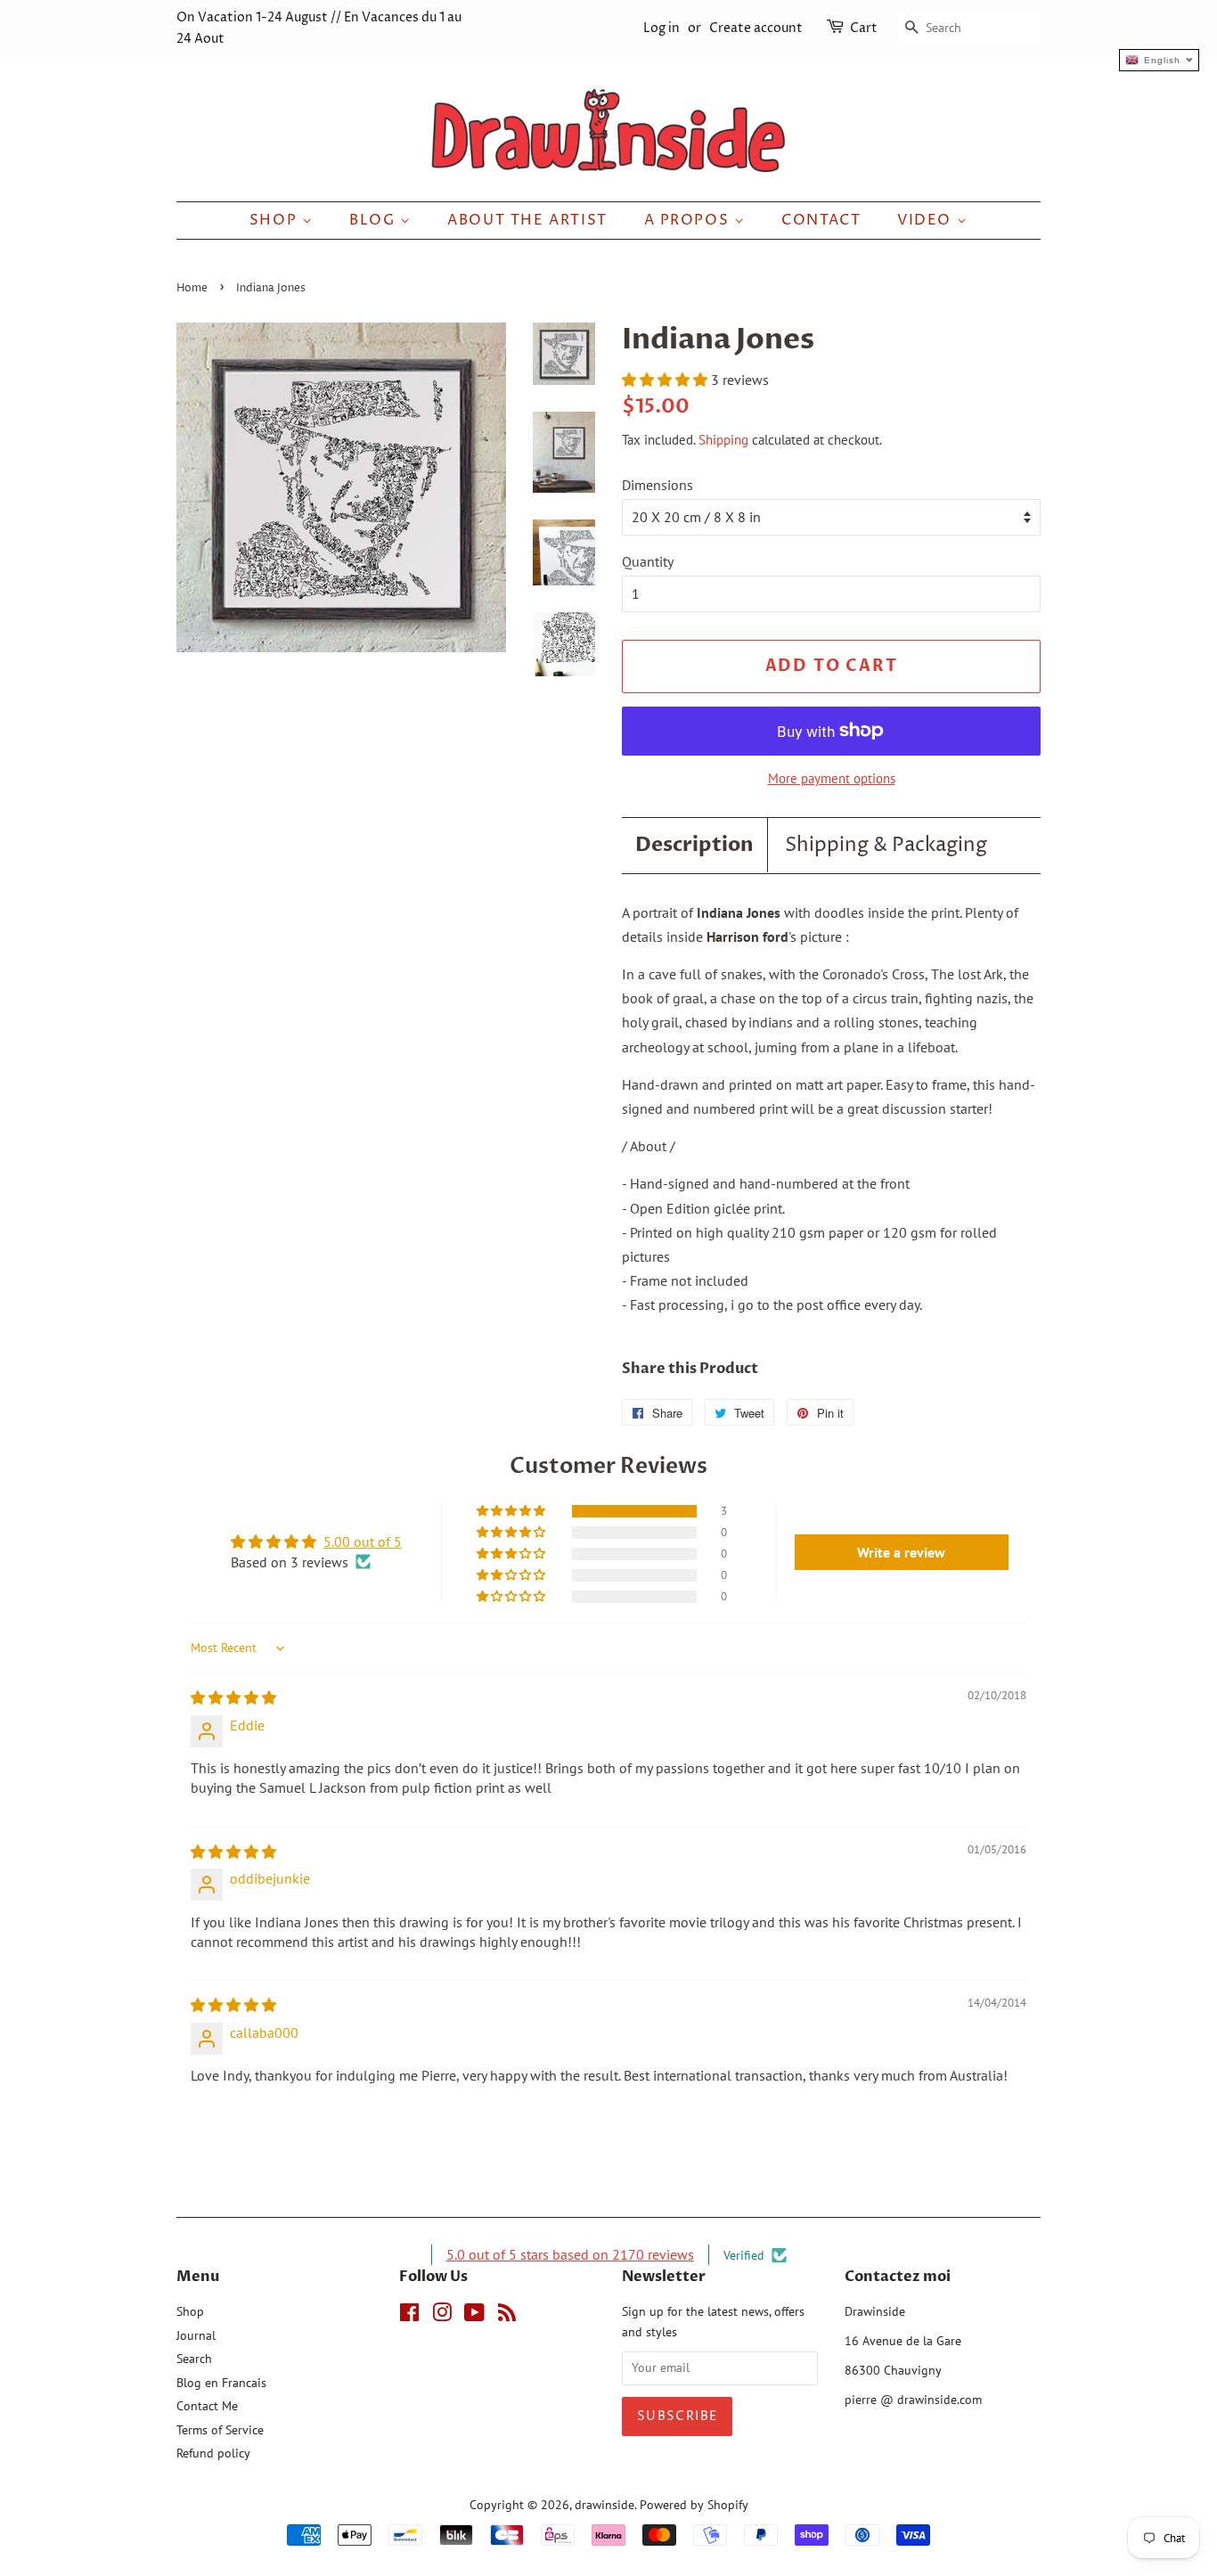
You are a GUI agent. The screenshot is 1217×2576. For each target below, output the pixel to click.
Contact (821, 220)
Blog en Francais (221, 2383)
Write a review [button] (901, 1552)
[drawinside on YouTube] (474, 2316)
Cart (864, 28)
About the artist (527, 220)
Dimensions (658, 485)
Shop (276, 220)
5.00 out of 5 (363, 1542)
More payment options (832, 778)
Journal (196, 2335)
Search (194, 2359)
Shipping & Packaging (886, 846)
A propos (689, 220)
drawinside (604, 2505)
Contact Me (207, 2406)
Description (694, 845)
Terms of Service (220, 2430)
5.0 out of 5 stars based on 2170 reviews (570, 2254)
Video (927, 220)
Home (192, 288)
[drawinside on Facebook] (409, 2316)
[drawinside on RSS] (507, 2316)
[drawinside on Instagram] (442, 2316)
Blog (375, 220)
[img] (233, 1697)
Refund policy (213, 2453)
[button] (666, 380)
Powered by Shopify (694, 2505)
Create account (756, 28)
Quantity (648, 561)
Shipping (723, 440)
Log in (662, 28)
